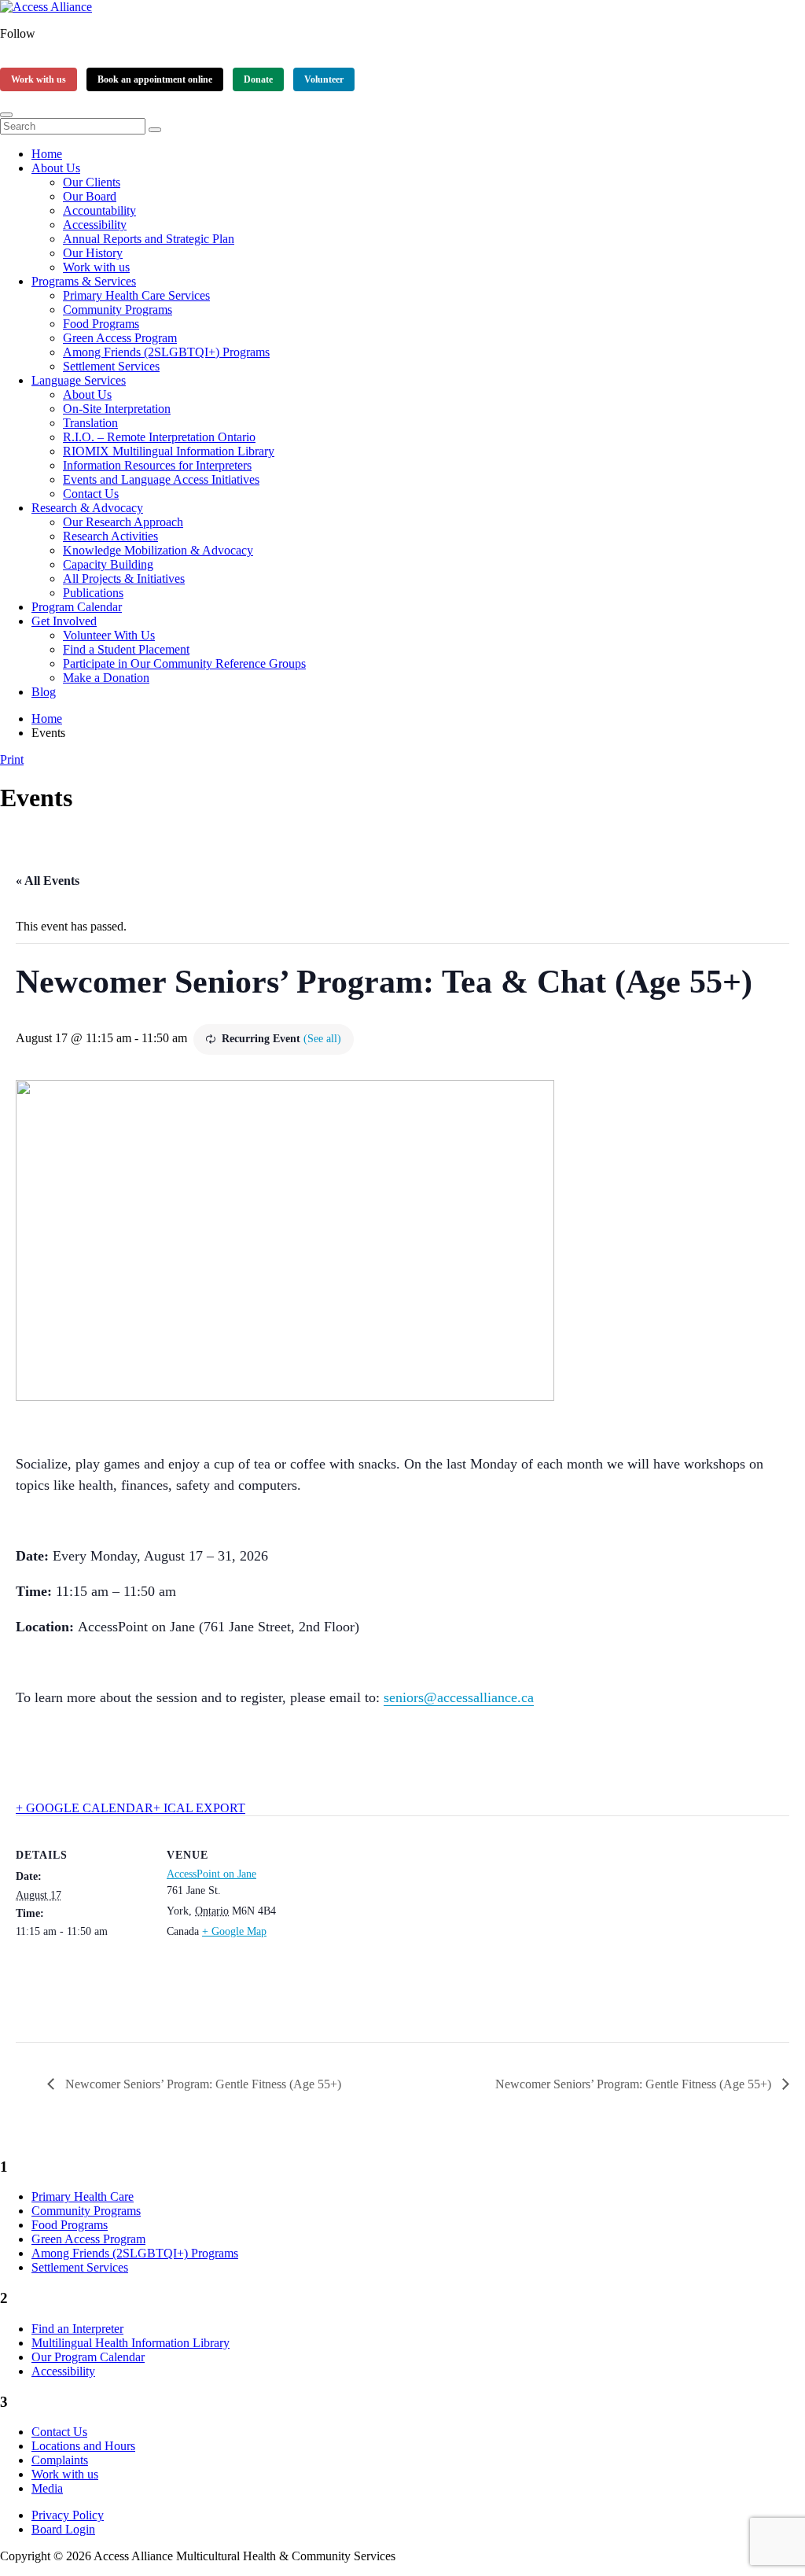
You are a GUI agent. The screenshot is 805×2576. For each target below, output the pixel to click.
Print (12, 759)
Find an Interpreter (77, 2329)
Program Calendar (77, 607)
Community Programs (118, 310)
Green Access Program (120, 338)
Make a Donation (106, 678)
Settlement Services (111, 366)
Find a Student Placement (126, 649)
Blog (44, 692)
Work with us (39, 79)
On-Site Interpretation (117, 409)
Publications (93, 593)
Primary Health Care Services (136, 295)
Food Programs (101, 324)
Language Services (79, 380)
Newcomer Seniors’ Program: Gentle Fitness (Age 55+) (202, 2084)
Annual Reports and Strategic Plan (149, 239)
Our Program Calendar (88, 2357)
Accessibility (95, 225)
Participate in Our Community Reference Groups (184, 663)
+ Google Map (234, 1931)
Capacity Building (108, 564)
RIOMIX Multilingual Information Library (169, 451)
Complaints (60, 2460)
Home (47, 154)
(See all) (322, 1039)
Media (47, 2488)
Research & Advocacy (87, 508)
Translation (90, 423)
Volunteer (324, 79)
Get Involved (64, 621)
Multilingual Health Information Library (130, 2343)
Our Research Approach (123, 522)
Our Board (90, 196)
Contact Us (91, 494)
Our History (93, 253)
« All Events (48, 881)
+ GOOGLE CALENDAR (85, 1808)
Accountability (99, 210)
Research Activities (110, 536)
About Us (56, 168)
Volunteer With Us (109, 635)
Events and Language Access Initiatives (161, 479)
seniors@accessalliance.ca (459, 1697)
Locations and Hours (83, 2446)
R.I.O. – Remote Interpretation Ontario (159, 437)
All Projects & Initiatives (124, 579)
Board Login (63, 2529)
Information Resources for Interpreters (157, 465)
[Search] (155, 130)
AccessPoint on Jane (211, 1874)
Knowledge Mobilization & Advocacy (158, 550)
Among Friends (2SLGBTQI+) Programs (166, 352)
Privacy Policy (68, 2515)
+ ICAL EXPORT (199, 1808)
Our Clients (92, 182)
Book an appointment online (155, 79)
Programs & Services (84, 281)
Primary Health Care (83, 2196)
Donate (258, 79)
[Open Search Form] (6, 115)
